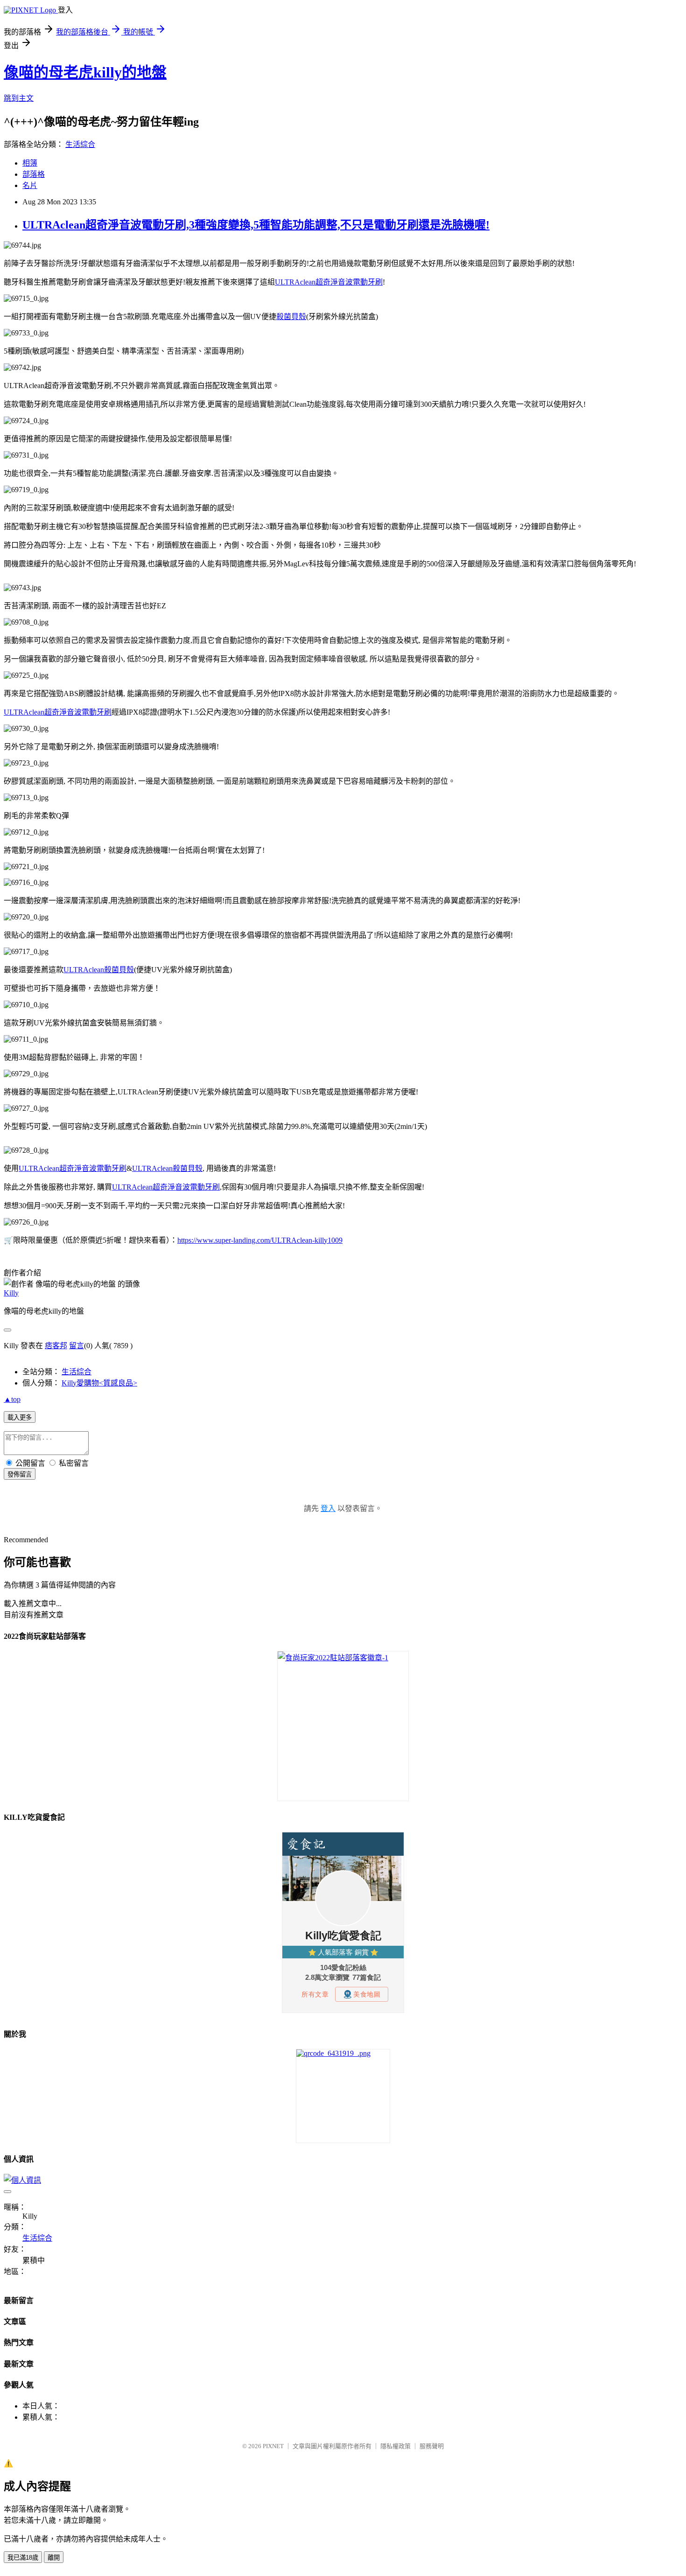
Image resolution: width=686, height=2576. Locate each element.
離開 (54, 2558)
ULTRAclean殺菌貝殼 (99, 970)
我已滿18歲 (23, 2558)
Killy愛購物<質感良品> (99, 1383)
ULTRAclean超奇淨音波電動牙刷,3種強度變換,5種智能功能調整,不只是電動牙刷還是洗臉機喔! (256, 225)
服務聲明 (432, 2446)
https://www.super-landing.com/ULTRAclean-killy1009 (260, 1240)
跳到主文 (19, 98)
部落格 (34, 174)
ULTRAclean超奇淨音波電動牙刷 (329, 282)
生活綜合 (80, 144)
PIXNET (273, 2446)
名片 (30, 185)
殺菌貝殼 (291, 317)
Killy (11, 1293)
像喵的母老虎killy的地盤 (85, 72)
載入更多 (20, 1417)
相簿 (30, 163)
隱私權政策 (395, 2446)
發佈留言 (20, 1474)
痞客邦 (56, 1346)
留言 (77, 1346)
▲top (12, 1399)
